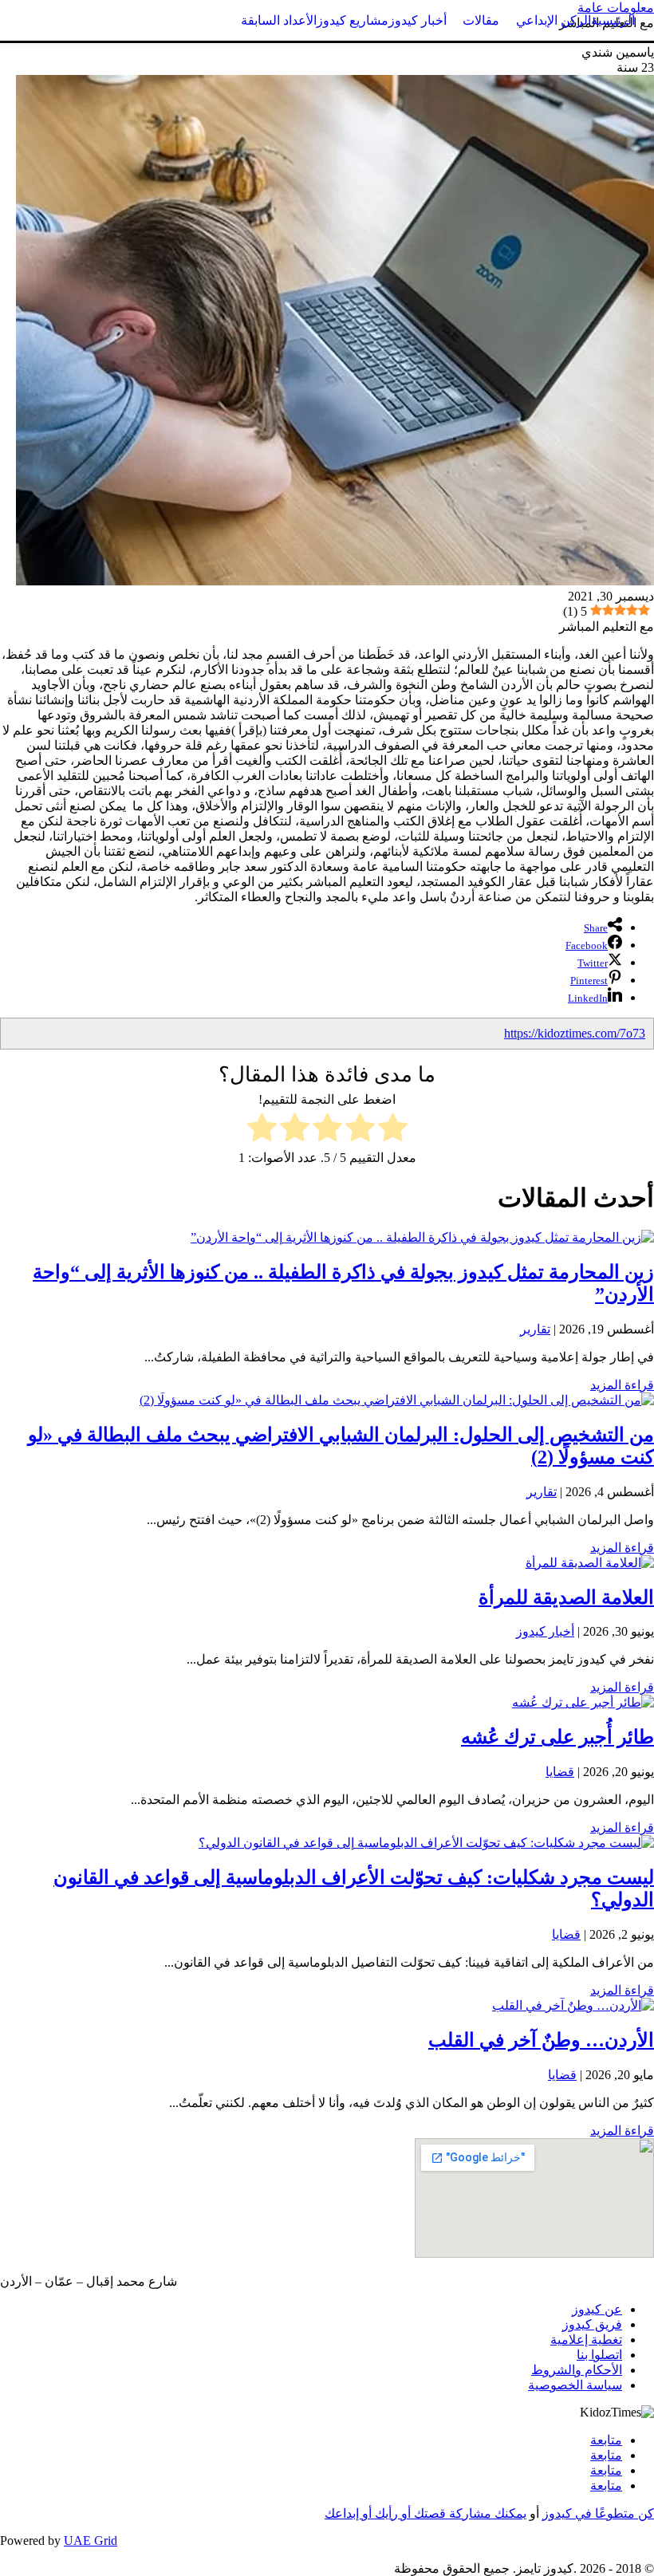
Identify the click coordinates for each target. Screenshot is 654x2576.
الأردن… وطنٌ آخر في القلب (541, 2040)
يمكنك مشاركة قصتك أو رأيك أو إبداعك (425, 2513)
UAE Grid (91, 2541)
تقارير (535, 1329)
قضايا (560, 1772)
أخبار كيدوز (545, 1631)
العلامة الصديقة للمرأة (566, 1597)
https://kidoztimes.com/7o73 (575, 1033)
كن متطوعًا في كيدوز (598, 2513)
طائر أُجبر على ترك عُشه (557, 1737)
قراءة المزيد (622, 1385)
